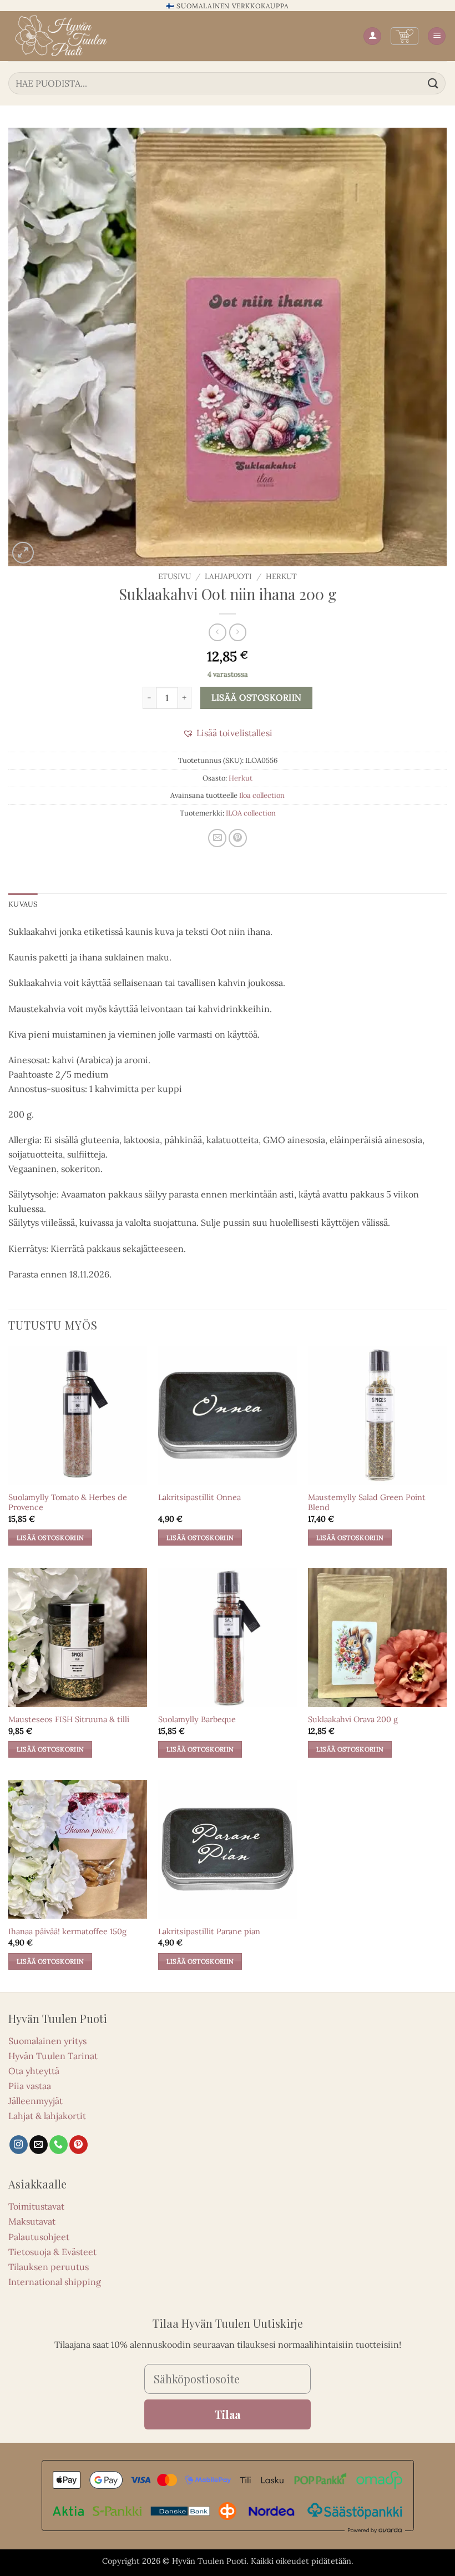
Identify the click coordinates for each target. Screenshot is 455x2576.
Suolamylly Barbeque (197, 1719)
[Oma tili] (372, 36)
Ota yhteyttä (34, 2071)
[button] (405, 36)
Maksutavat (32, 2221)
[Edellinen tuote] (238, 632)
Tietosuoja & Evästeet (52, 2252)
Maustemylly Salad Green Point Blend (367, 1503)
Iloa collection (262, 795)
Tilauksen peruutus (49, 2267)
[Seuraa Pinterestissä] (79, 2145)
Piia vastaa (30, 2086)
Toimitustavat (36, 2206)
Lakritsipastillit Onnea (199, 1497)
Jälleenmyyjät (36, 2101)
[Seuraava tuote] (217, 632)
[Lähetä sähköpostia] (39, 2145)
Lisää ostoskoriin (257, 697)
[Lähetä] (433, 83)
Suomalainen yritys (47, 2041)
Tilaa (228, 2414)
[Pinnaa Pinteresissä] (238, 838)
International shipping (55, 2282)
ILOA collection (251, 813)
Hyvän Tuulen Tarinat (53, 2056)
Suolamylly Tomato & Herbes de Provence (68, 1503)
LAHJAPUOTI (228, 576)
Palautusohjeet (39, 2237)
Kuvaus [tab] (23, 904)
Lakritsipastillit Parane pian (209, 1931)
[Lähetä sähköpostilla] (217, 838)
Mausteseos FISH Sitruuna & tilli (69, 1719)
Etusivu (175, 576)
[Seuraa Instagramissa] (19, 2145)
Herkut (281, 576)
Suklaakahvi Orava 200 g (353, 1719)
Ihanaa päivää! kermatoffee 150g (67, 1931)
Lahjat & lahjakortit (47, 2116)
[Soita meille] (59, 2145)
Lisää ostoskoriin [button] (50, 1538)
